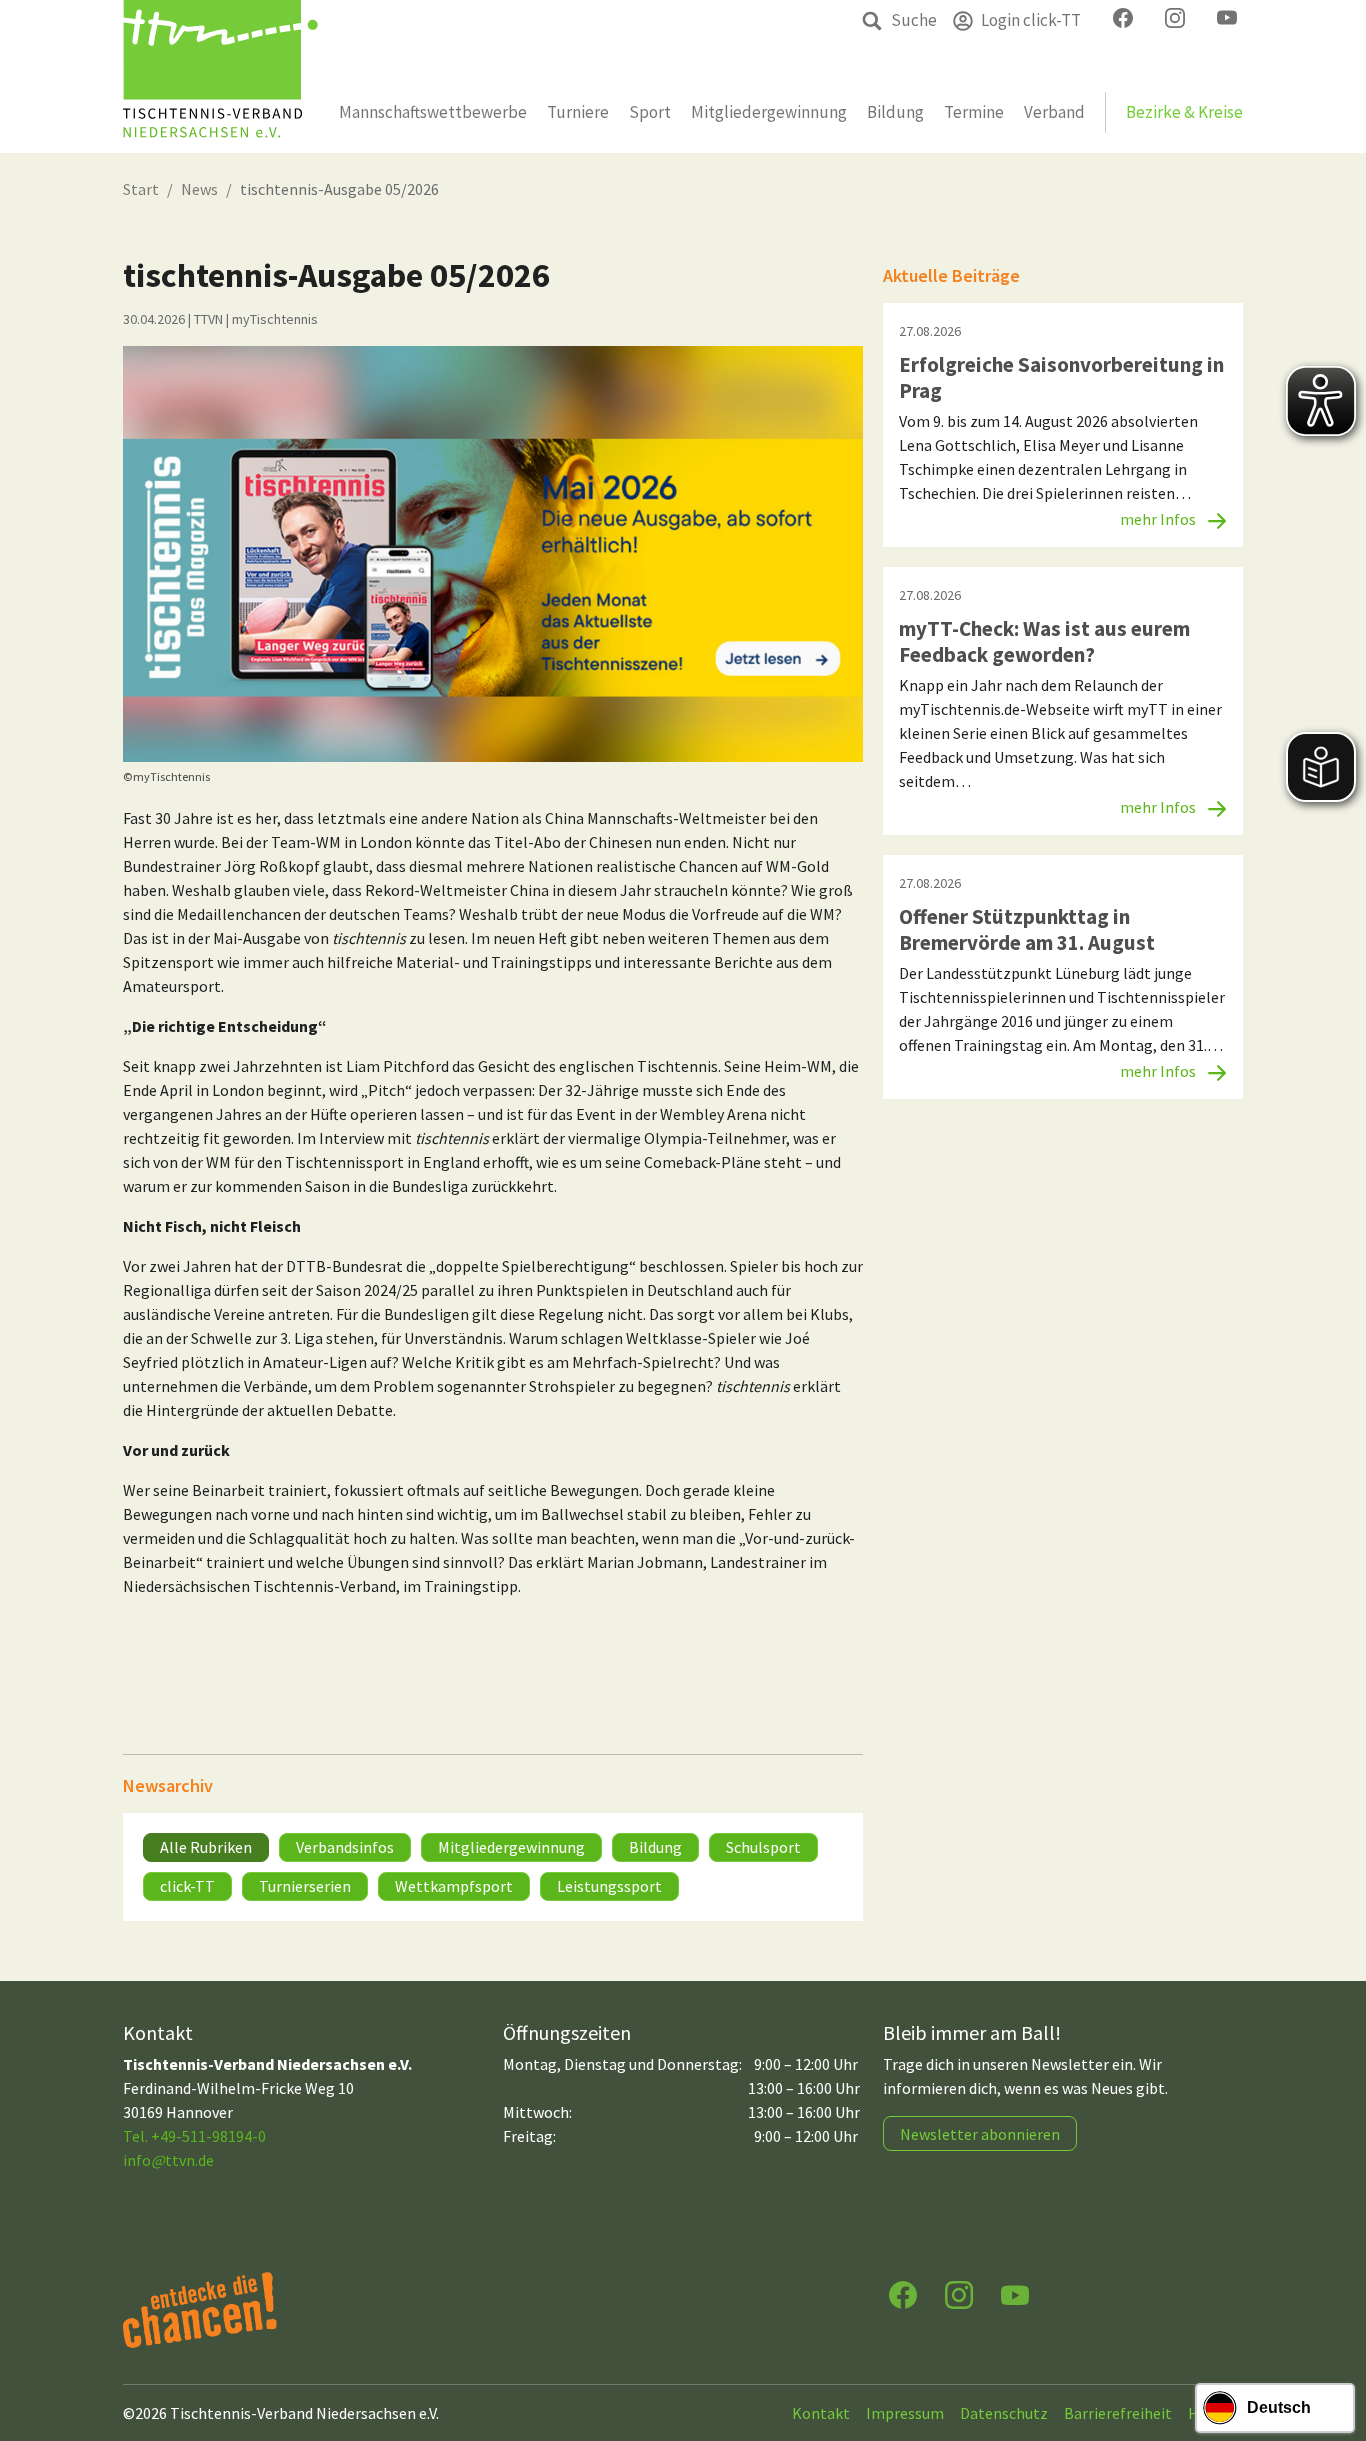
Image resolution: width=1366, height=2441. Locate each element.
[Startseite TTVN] (220, 76)
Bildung (655, 1847)
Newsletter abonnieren (980, 2134)
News (199, 189)
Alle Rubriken (206, 1847)
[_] (493, 554)
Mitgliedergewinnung (511, 1847)
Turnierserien (305, 1886)
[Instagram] (959, 2293)
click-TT (187, 1886)
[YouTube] (1015, 2293)
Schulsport (763, 1847)
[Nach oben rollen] (1332, 2347)
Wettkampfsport (454, 1886)
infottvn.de (168, 2160)
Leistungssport (609, 1886)
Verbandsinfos (345, 1847)
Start (141, 189)
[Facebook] (903, 2293)
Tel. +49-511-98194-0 (194, 2136)
